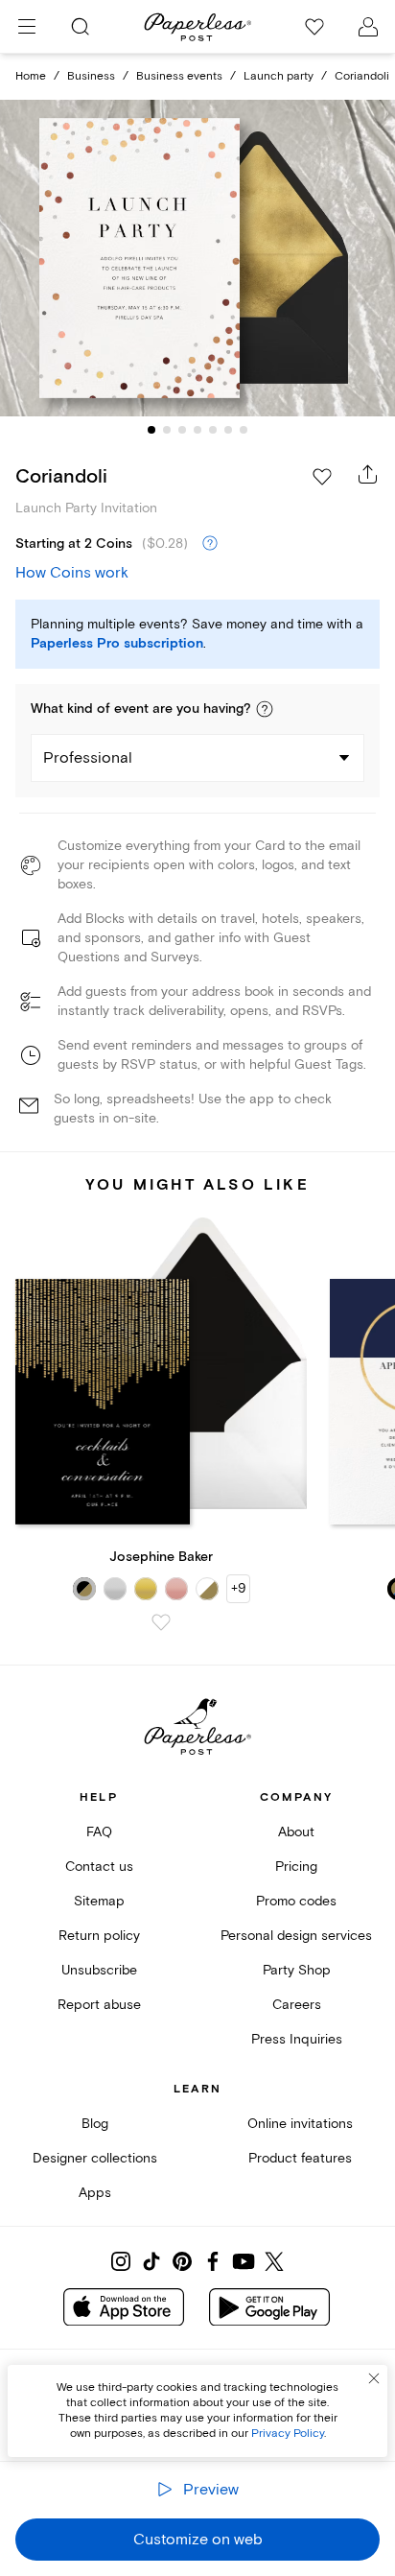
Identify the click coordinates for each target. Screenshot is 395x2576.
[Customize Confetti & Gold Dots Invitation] (197, 259)
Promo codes (296, 1901)
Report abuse (99, 2005)
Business (91, 76)
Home (31, 76)
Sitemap (99, 1901)
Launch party (279, 76)
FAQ (99, 1832)
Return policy (99, 1936)
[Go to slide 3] (182, 430)
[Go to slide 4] (197, 430)
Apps (95, 2193)
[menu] (27, 27)
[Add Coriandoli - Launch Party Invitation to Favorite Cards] (322, 477)
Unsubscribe (99, 1970)
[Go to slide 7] (244, 430)
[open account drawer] (368, 27)
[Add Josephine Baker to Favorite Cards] (161, 1622)
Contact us (99, 1867)
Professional (88, 758)
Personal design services (296, 1936)
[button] (265, 709)
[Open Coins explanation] (210, 544)
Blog (95, 2124)
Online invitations (300, 2124)
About (296, 1832)
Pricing (296, 1867)
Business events (179, 76)
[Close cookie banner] (374, 2378)
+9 (238, 1588)
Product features (300, 2158)
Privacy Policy (288, 2434)
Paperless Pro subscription (117, 644)
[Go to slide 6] (228, 430)
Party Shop (297, 1970)
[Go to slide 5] (213, 430)
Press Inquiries (297, 2039)
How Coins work (72, 573)
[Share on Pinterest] (182, 2261)
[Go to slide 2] (167, 430)
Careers (297, 2005)
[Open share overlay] (368, 474)
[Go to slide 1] (151, 430)
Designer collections (95, 2158)
